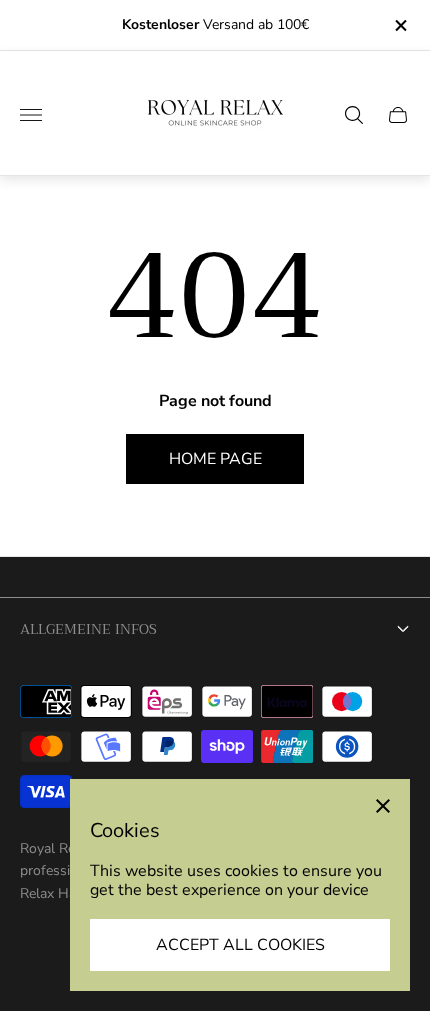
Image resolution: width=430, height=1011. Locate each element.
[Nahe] (383, 806)
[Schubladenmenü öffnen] (31, 115)
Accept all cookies (240, 945)
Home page (215, 459)
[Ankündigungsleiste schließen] (399, 25)
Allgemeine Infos (88, 629)
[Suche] (354, 115)
